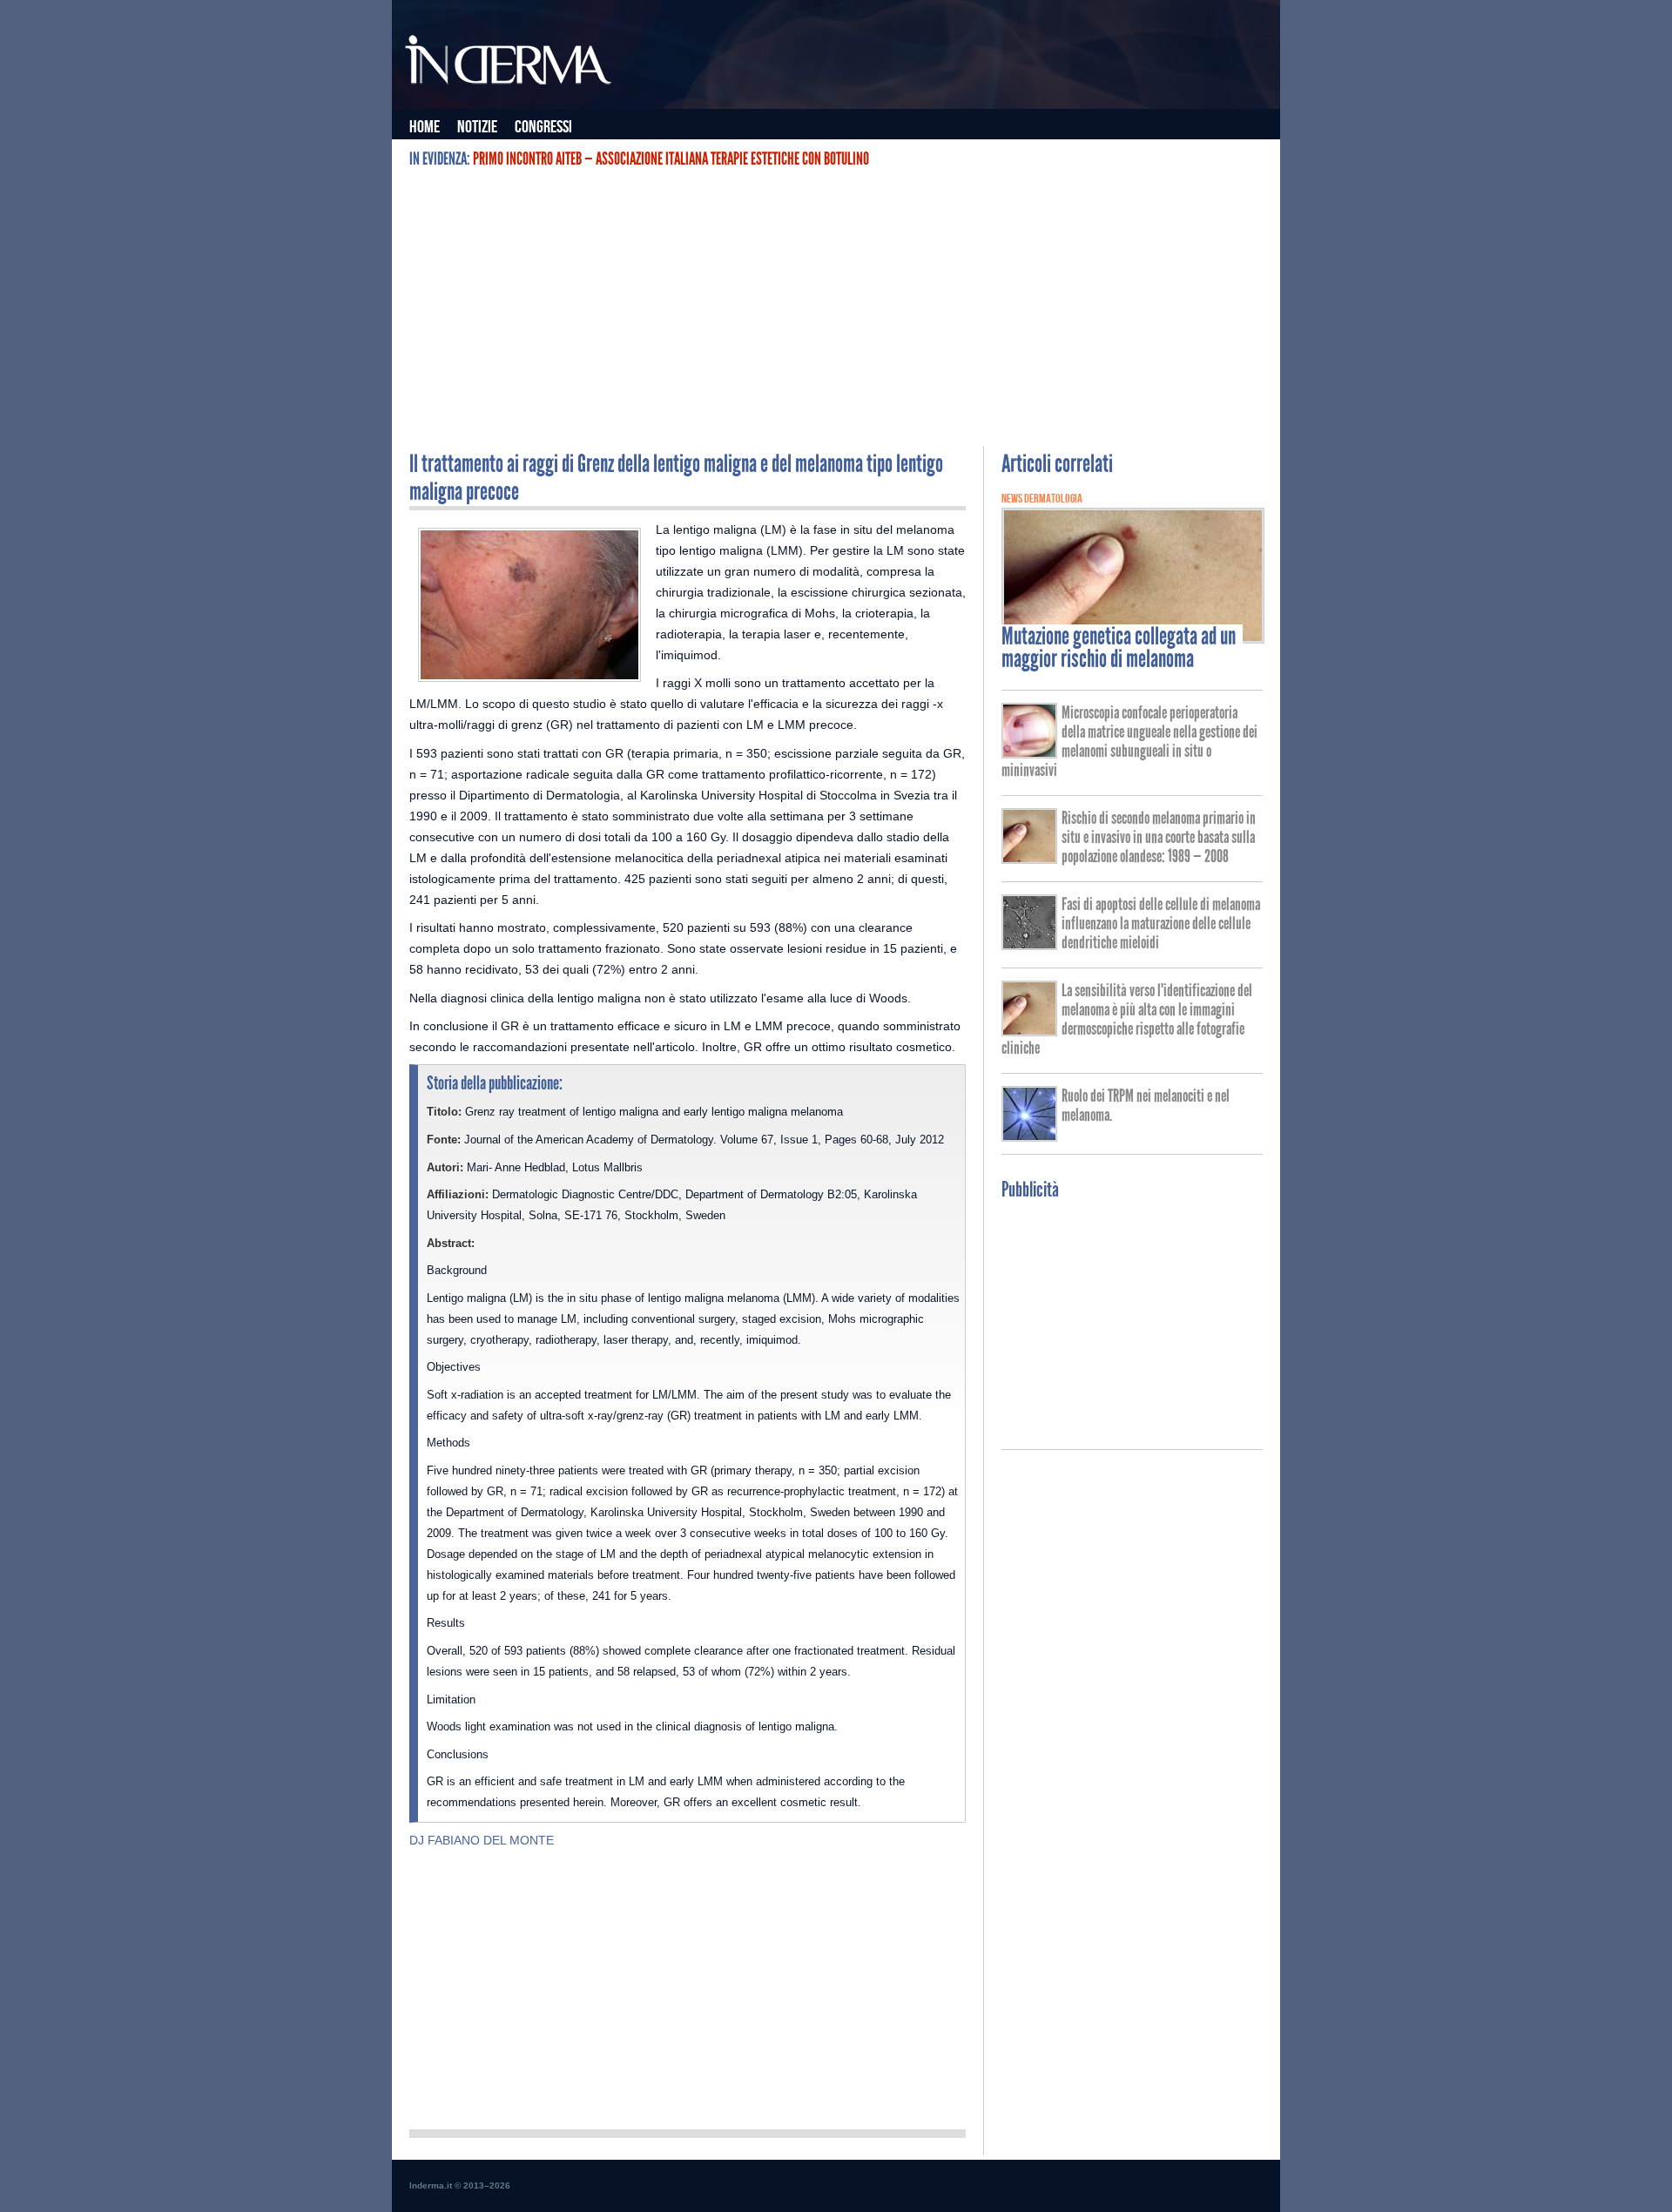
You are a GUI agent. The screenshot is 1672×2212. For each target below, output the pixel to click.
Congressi (543, 127)
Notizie (477, 127)
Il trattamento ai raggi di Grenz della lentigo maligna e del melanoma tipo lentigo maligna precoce (676, 478)
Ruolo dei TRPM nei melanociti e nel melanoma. (1146, 1105)
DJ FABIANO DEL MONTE (482, 1840)
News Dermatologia (1042, 499)
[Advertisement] (836, 307)
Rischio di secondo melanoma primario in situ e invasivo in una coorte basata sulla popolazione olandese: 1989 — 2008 (1159, 837)
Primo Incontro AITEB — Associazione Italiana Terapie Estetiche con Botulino (671, 158)
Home (425, 127)
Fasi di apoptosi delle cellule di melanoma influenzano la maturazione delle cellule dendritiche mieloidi (1161, 923)
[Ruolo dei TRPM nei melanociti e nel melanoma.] (1029, 1136)
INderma (509, 64)
